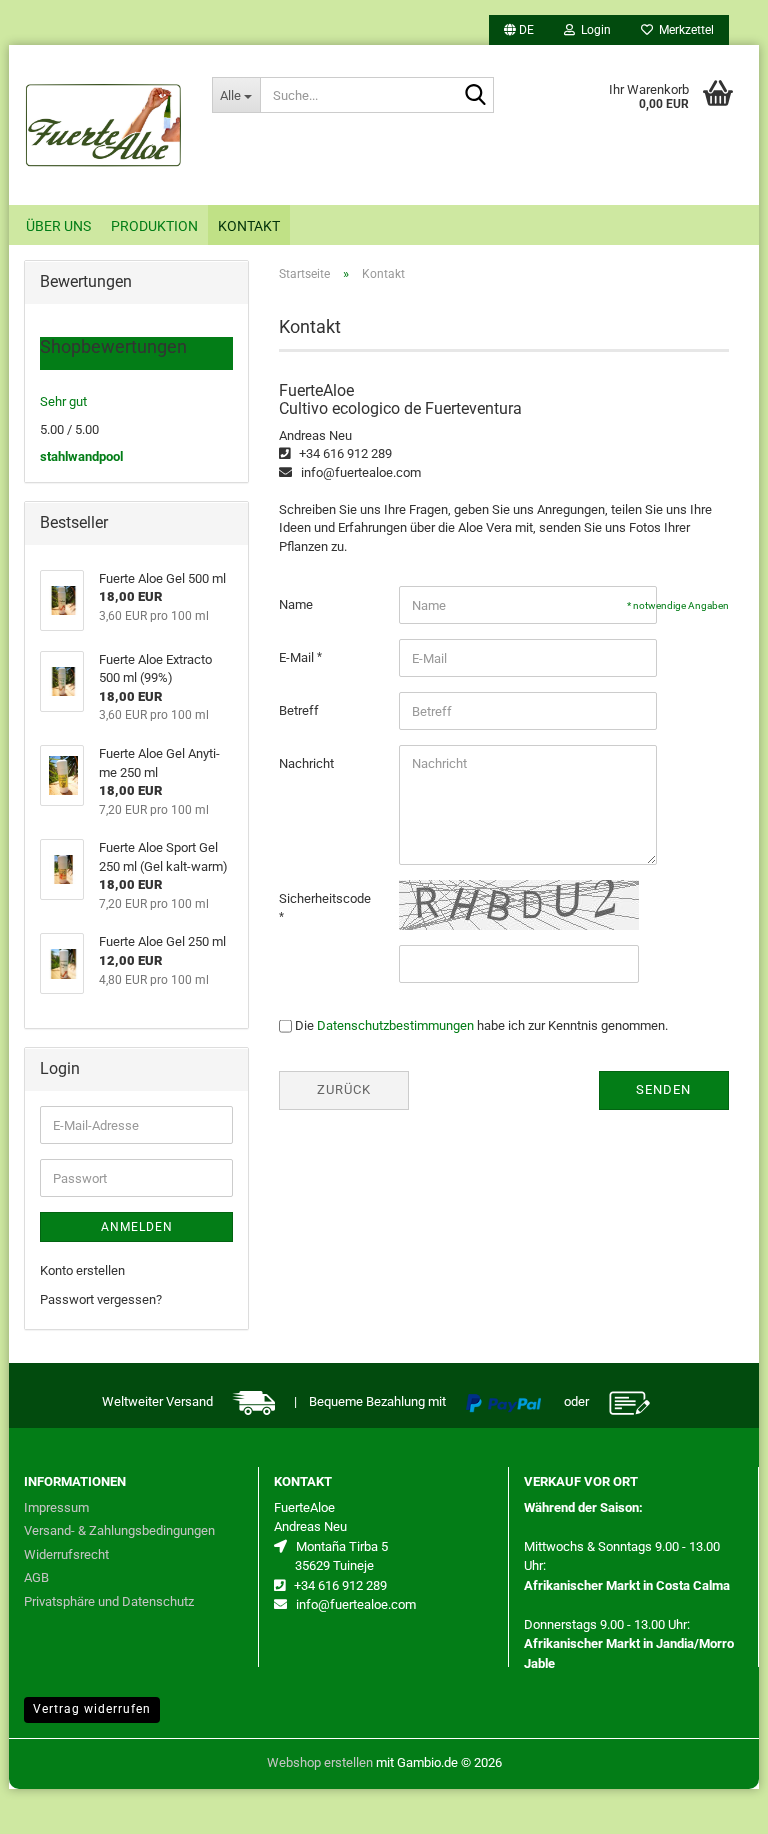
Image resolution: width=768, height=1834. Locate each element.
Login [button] (593, 30)
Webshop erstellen (320, 1762)
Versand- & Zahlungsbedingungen (119, 1530)
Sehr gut (63, 401)
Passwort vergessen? (101, 1299)
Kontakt (249, 226)
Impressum (56, 1507)
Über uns (58, 226)
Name (296, 604)
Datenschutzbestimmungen (395, 1025)
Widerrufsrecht (66, 1554)
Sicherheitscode (325, 898)
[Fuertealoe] (103, 125)
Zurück (344, 1089)
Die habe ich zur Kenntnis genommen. (481, 1025)
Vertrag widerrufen (92, 1709)
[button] (519, 30)
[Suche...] (475, 96)
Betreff (299, 710)
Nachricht (306, 763)
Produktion (154, 226)
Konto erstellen (82, 1270)
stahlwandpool (81, 456)
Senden (663, 1089)
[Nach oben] (713, 1804)
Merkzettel (683, 30)
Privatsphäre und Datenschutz (109, 1601)
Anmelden (137, 1227)
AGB (36, 1577)
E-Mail (298, 657)
